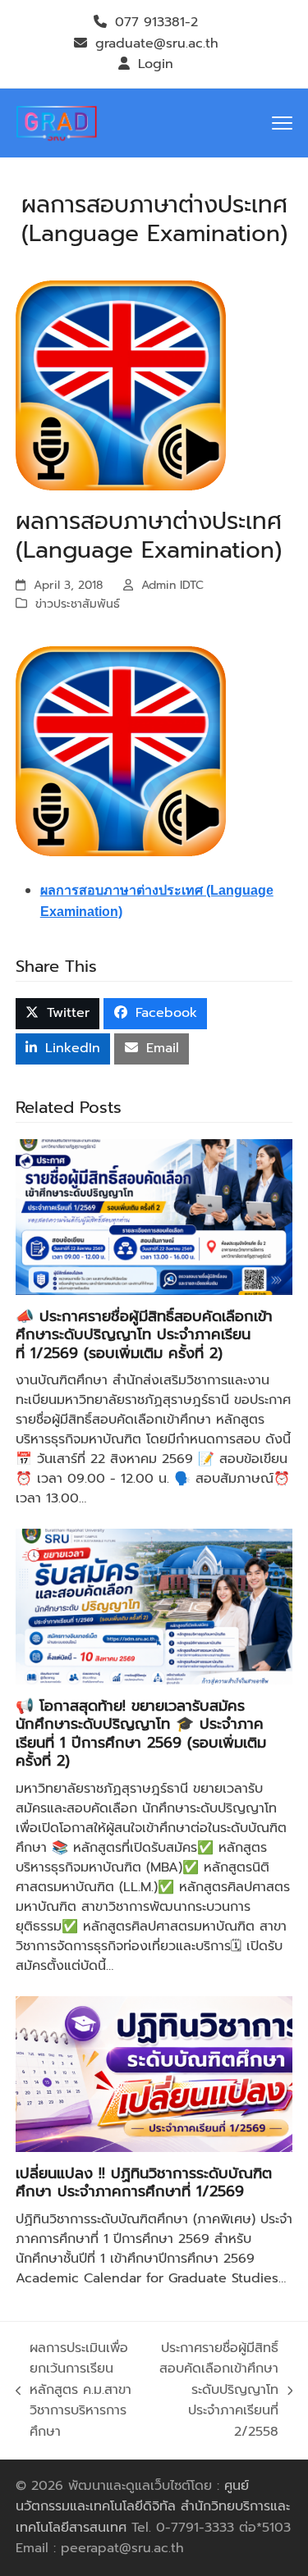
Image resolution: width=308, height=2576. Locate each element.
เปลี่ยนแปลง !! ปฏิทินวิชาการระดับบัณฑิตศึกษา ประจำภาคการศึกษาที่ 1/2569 (144, 2183)
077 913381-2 (156, 22)
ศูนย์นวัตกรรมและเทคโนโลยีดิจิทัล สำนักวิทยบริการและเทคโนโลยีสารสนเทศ (153, 2507)
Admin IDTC (172, 585)
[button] (282, 123)
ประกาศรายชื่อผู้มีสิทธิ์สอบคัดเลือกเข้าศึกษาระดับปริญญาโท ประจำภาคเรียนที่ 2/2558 (217, 2390)
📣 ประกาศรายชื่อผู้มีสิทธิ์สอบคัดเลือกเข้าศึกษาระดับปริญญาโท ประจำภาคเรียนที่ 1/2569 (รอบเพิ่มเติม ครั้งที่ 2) (144, 1335)
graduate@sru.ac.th (157, 43)
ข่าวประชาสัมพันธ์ (78, 604)
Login (156, 64)
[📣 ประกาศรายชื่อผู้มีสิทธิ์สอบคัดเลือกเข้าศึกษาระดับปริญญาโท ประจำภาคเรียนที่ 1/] (154, 1216)
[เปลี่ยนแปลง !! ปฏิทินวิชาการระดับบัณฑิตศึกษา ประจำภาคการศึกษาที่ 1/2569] (154, 2073)
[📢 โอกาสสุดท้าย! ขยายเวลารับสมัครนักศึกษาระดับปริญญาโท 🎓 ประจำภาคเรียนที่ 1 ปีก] (154, 1606)
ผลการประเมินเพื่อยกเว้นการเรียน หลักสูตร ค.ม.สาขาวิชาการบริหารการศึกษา (74, 2390)
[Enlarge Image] (121, 385)
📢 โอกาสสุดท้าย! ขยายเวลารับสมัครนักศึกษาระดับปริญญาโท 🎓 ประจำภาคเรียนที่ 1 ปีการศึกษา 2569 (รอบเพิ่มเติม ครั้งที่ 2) (141, 1734)
